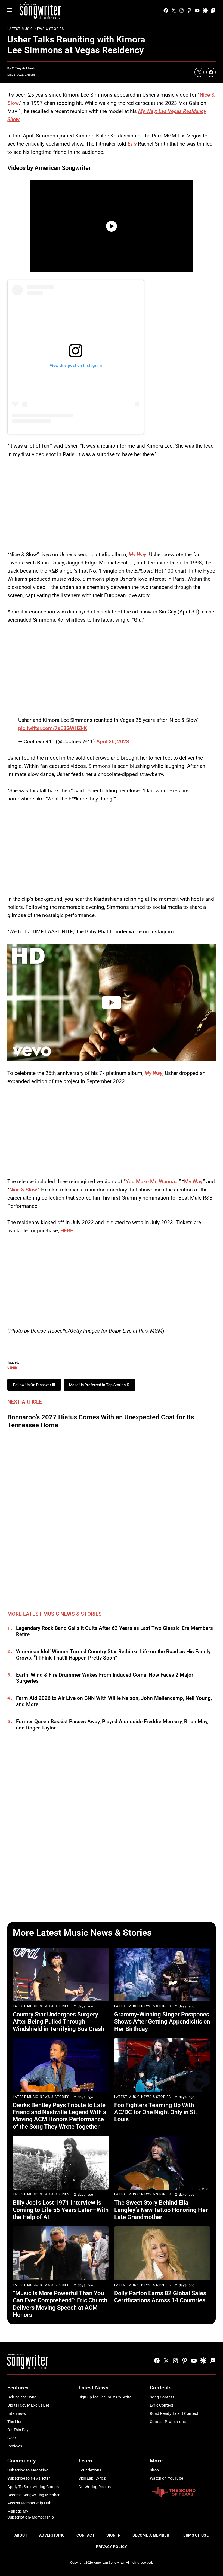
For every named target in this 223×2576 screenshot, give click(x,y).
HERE (67, 1231)
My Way (137, 554)
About (21, 2535)
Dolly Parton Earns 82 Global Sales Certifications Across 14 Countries (160, 2297)
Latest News (94, 2388)
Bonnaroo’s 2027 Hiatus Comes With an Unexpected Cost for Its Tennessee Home (101, 1421)
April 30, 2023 (113, 742)
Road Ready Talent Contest (174, 2413)
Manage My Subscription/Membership (31, 2514)
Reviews (15, 2446)
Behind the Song (22, 2397)
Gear (12, 2438)
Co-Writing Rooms (95, 2487)
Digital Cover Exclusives (28, 2405)
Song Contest (162, 2397)
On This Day (18, 2430)
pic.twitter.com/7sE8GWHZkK (53, 728)
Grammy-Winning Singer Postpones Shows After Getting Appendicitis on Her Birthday (162, 2022)
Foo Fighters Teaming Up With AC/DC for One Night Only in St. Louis (156, 2112)
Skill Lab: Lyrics (92, 2478)
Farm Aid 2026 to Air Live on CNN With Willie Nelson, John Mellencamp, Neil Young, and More (114, 1701)
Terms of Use (195, 2535)
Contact (86, 2535)
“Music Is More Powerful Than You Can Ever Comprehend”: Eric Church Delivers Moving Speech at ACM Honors (60, 2304)
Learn (86, 2461)
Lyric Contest (162, 2405)
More (156, 2461)
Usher (12, 1367)
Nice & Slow (23, 1190)
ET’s (132, 144)
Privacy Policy (112, 2547)
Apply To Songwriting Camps (33, 2487)
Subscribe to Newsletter (29, 2478)
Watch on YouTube (167, 2478)
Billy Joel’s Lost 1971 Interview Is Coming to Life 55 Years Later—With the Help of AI (61, 2210)
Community (21, 2461)
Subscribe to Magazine (28, 2470)
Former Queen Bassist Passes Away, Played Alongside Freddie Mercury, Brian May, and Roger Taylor (112, 1725)
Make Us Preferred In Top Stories (98, 1385)
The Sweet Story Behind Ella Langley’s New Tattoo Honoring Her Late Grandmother (161, 2210)
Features (18, 2388)
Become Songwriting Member (34, 2495)
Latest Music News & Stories (36, 29)
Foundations (90, 2470)
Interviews (17, 2413)
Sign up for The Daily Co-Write (105, 2397)
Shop (154, 2470)
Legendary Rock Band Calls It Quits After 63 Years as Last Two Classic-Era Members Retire (114, 1631)
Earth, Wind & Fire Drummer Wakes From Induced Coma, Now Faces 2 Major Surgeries (105, 1678)
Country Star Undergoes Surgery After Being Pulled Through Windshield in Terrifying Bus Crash (58, 2022)
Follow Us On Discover (32, 1385)
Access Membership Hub (29, 2503)
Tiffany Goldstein (24, 68)
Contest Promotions (168, 2422)
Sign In (114, 2535)
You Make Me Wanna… (152, 1182)
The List (14, 2422)
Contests (161, 2388)
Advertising (52, 2535)
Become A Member (151, 2535)
